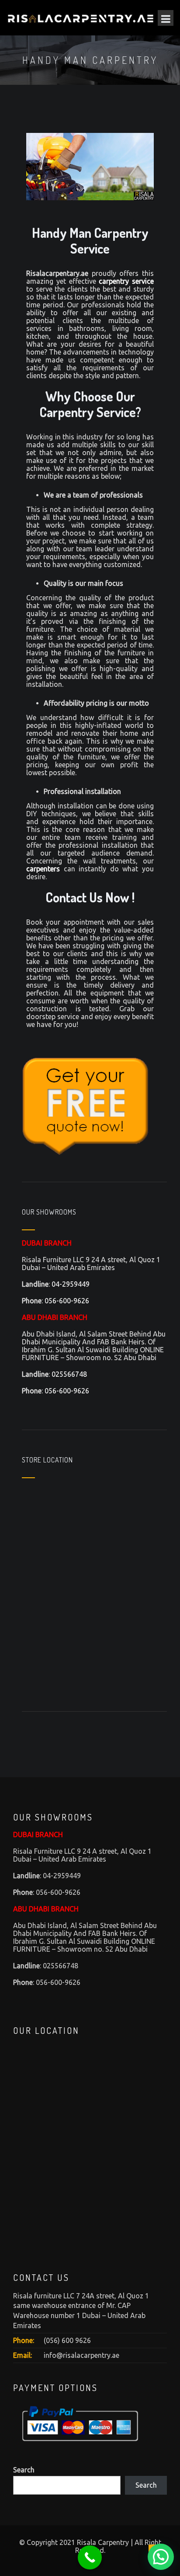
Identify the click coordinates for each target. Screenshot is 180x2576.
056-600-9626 (67, 1301)
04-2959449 (71, 1284)
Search (24, 2470)
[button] (161, 2557)
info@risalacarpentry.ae (81, 2355)
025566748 (69, 1374)
